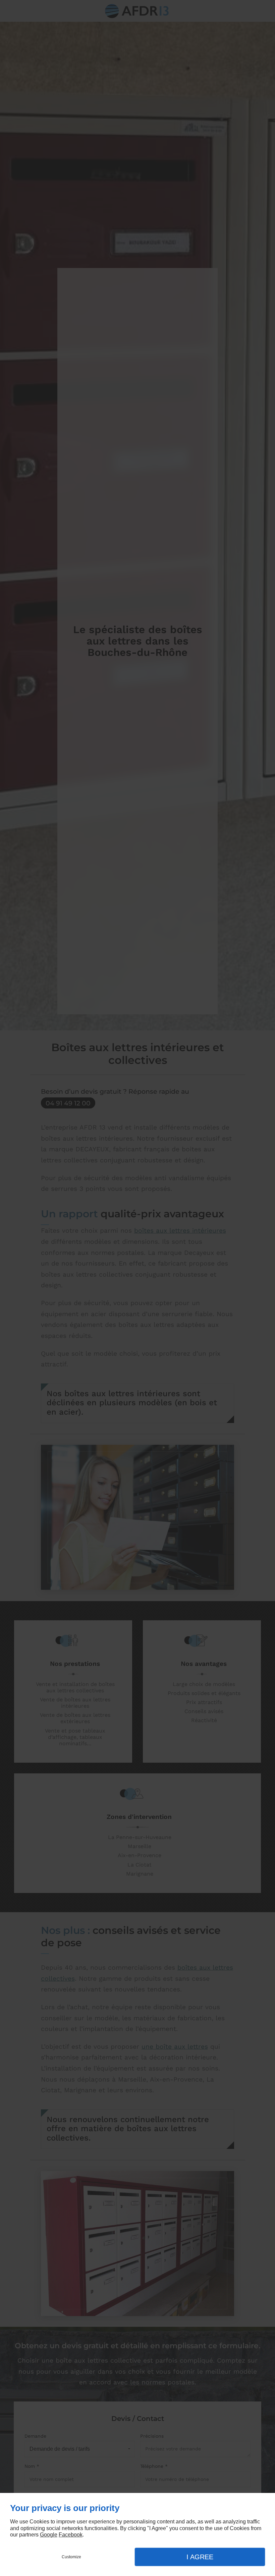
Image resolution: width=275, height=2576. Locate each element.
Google (49, 2535)
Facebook (71, 2535)
